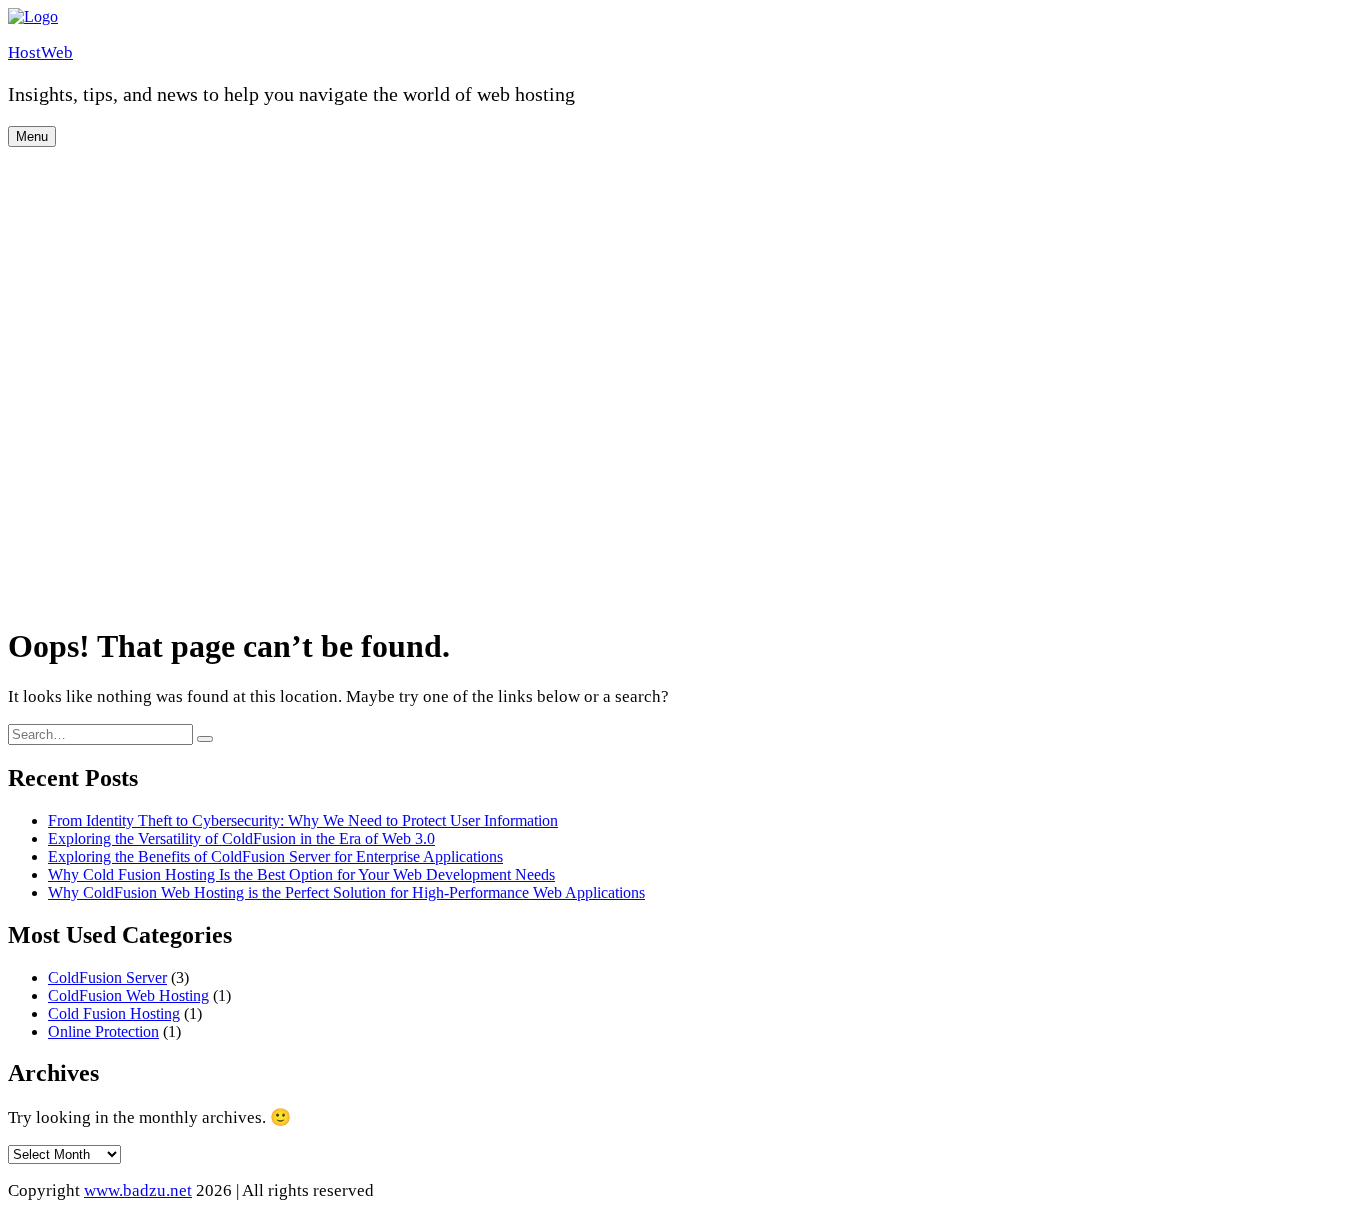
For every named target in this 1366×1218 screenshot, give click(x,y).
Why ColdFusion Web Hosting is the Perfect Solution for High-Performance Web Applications (346, 892)
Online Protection (103, 1031)
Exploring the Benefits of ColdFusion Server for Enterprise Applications (275, 856)
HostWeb (40, 52)
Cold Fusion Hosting (114, 1013)
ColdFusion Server (107, 977)
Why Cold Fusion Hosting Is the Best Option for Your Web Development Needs (301, 874)
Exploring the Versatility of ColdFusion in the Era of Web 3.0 (241, 838)
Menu (32, 136)
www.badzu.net (138, 1190)
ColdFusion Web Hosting (128, 995)
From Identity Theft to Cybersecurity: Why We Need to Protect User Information (303, 820)
